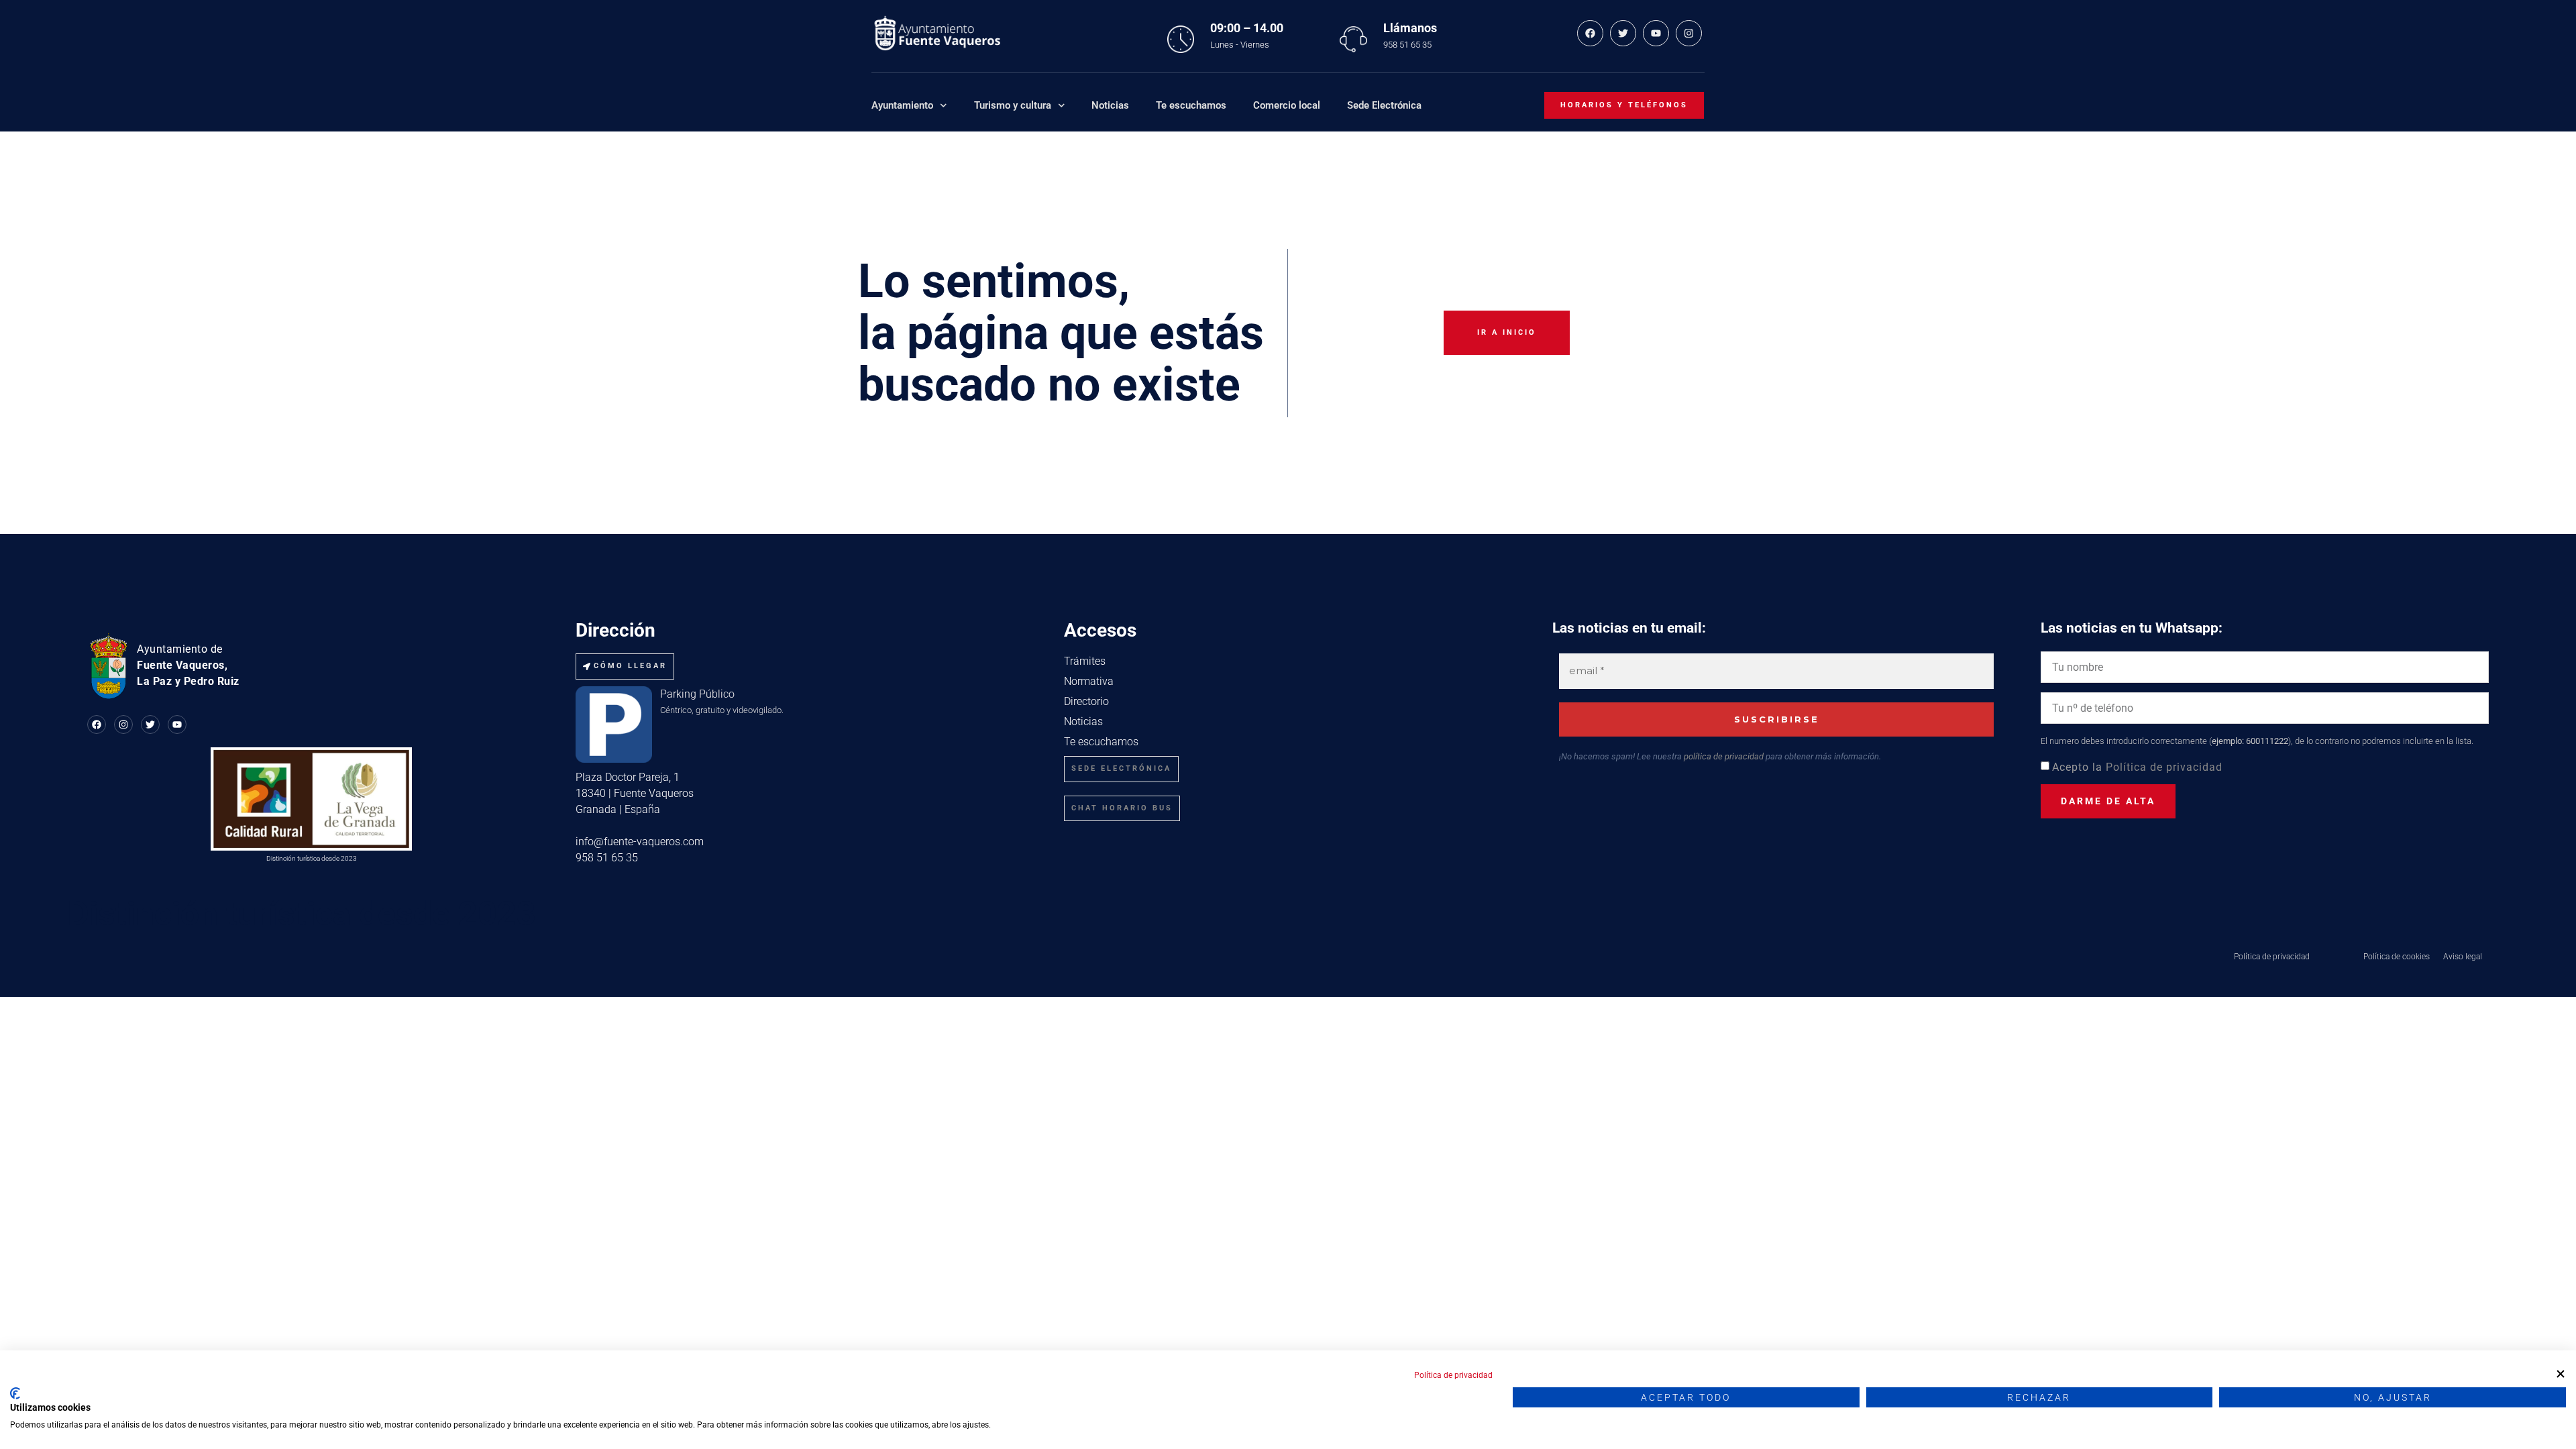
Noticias (1110, 105)
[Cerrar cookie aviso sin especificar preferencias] (2561, 1374)
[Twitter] (1623, 33)
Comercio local (1287, 105)
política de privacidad (1724, 756)
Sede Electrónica (1384, 105)
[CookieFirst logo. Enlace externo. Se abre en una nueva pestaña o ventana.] (15, 1393)
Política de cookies (2397, 957)
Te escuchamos (1191, 105)
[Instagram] (1689, 33)
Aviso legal (2463, 957)
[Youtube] (1656, 33)
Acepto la (2137, 767)
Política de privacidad (2164, 767)
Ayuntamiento (902, 105)
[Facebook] (1590, 33)
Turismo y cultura (1013, 105)
